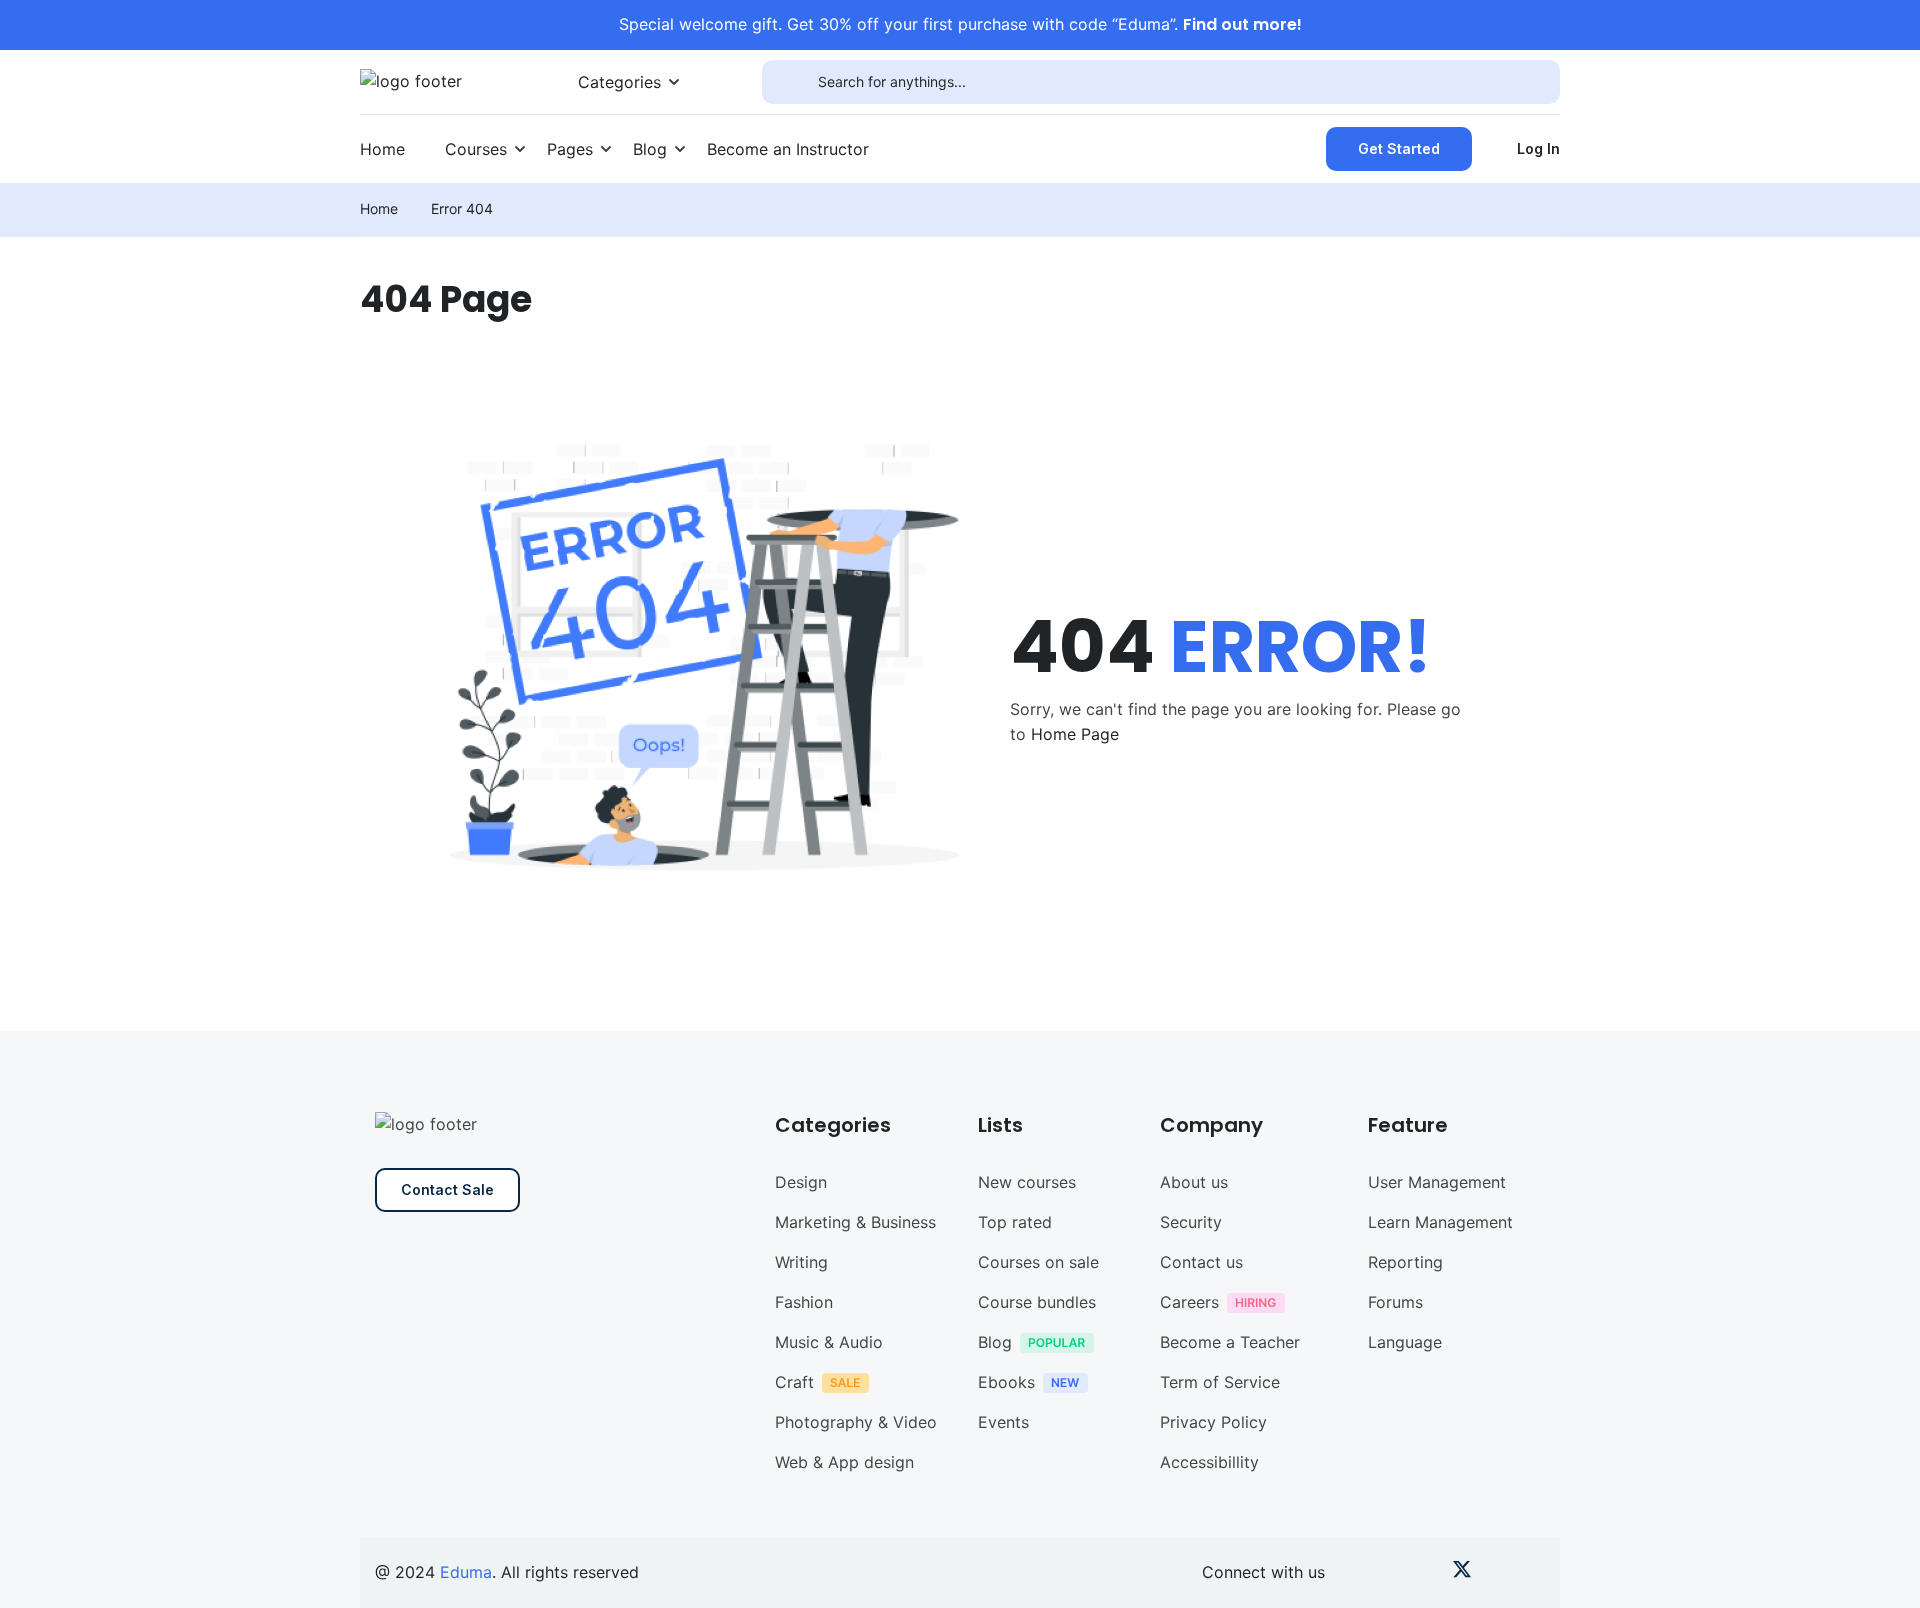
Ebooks (1006, 1382)
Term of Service (1220, 1382)
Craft (794, 1382)
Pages (570, 149)
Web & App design (844, 1462)
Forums (1395, 1302)
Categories (619, 82)
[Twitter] (1462, 1573)
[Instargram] (1427, 1573)
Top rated (1015, 1222)
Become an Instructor (788, 149)
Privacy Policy (1213, 1422)
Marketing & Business (855, 1222)
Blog (650, 149)
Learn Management (1440, 1222)
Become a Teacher (1230, 1342)
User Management (1437, 1182)
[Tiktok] (1496, 1573)
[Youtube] (1393, 1573)
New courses (1027, 1182)
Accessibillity (1209, 1462)
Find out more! (1242, 24)
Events (1003, 1422)
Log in (1538, 148)
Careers (1189, 1302)
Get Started (1399, 148)
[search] (790, 82)
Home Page (1075, 734)
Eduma (466, 1572)
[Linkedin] (1530, 1573)
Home (382, 149)
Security (1191, 1222)
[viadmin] (411, 80)
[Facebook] (1359, 1573)
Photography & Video (856, 1422)
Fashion (804, 1302)
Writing (801, 1262)
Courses (476, 149)
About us (1194, 1182)
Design (801, 1182)
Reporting (1405, 1262)
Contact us (1201, 1262)
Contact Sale (447, 1189)
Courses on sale (1038, 1262)
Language (1405, 1342)
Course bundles (1037, 1302)
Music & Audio (829, 1342)
